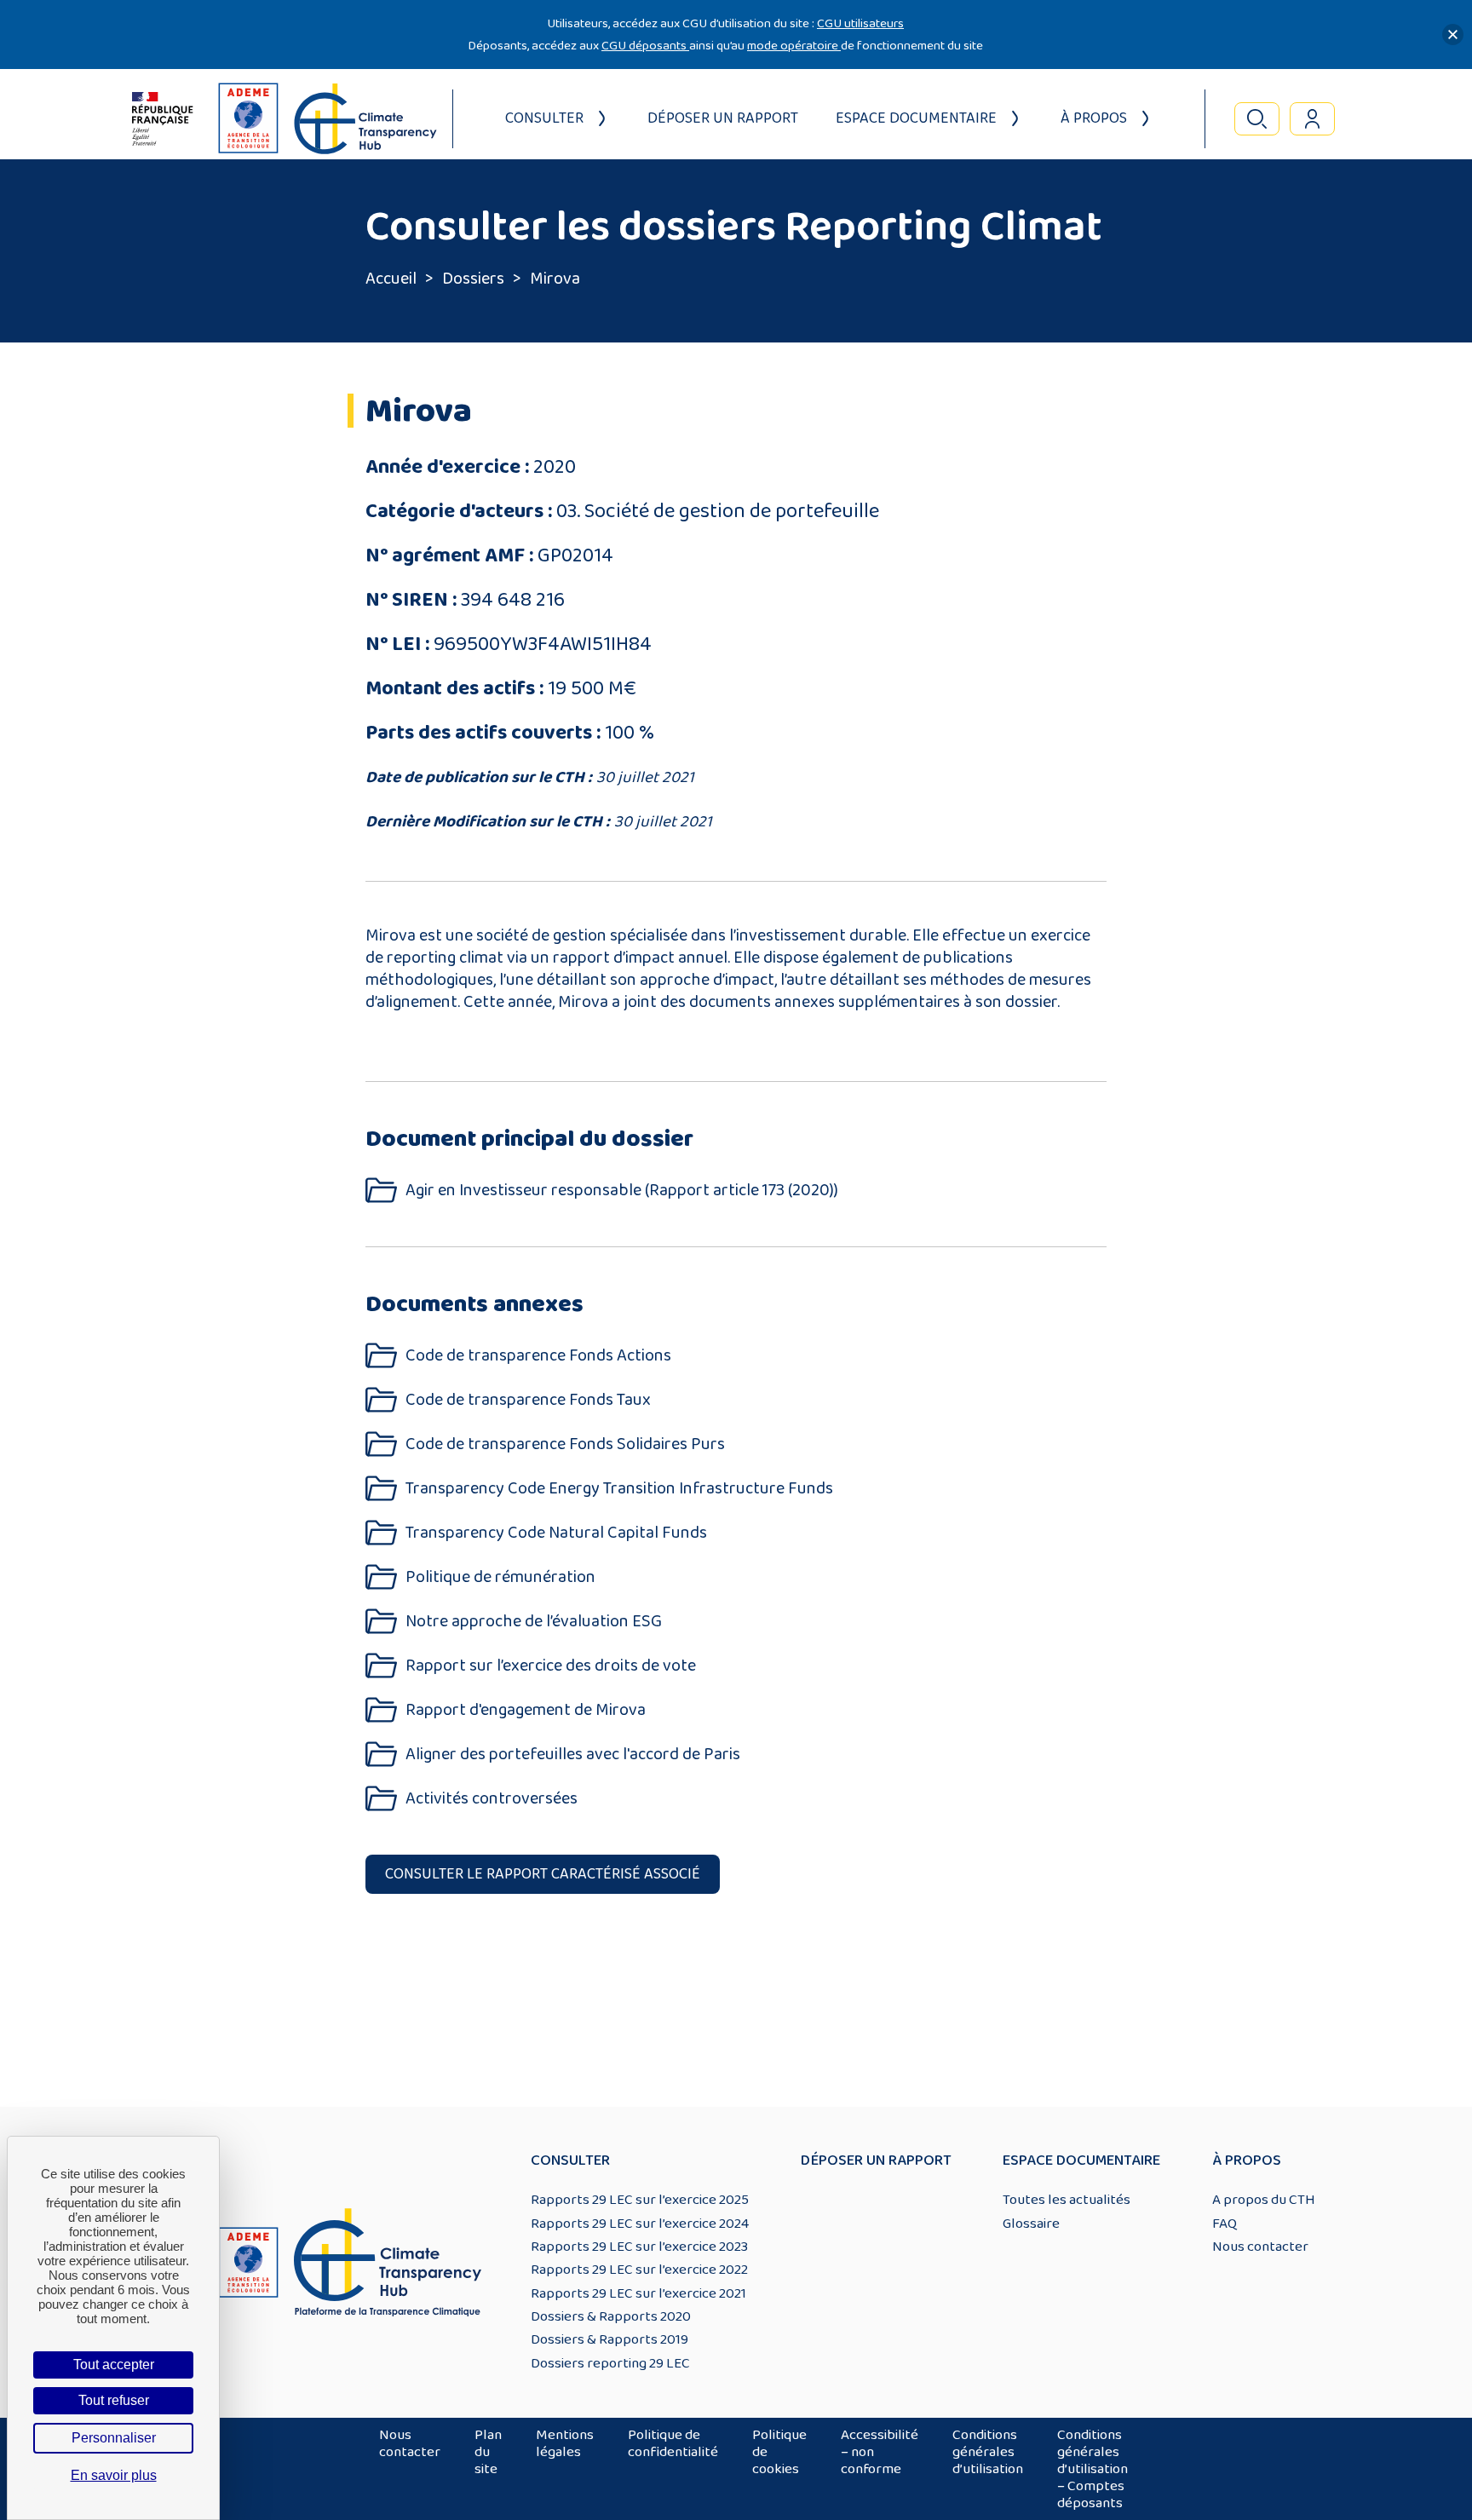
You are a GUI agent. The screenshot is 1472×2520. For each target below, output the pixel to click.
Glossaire (1031, 2224)
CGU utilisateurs (860, 23)
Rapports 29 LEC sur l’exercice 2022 (639, 2270)
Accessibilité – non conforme (880, 2452)
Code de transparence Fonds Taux (528, 1400)
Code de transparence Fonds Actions (538, 1356)
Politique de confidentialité (673, 2443)
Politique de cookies (779, 2452)
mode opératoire (794, 46)
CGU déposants (645, 46)
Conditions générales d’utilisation (988, 2452)
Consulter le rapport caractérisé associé (543, 1874)
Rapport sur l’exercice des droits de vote (551, 1666)
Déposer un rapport (723, 118)
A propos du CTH (1264, 2200)
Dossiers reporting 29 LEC (610, 2363)
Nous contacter (1260, 2247)
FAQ (1225, 2224)
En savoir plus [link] (114, 2475)
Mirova (555, 279)
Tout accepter (114, 2365)
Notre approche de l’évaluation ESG (534, 1622)
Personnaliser (114, 2438)
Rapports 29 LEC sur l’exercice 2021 (638, 2293)
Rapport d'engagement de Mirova (526, 1710)
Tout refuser (114, 2400)
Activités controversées (492, 1799)
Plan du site (488, 2452)
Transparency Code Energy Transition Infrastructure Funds (619, 1489)
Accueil (391, 279)
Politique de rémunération (500, 1577)
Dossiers (473, 279)
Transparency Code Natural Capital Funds (556, 1533)
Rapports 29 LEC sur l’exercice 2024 (640, 2224)
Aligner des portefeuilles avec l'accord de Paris (573, 1755)
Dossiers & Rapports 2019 (609, 2339)
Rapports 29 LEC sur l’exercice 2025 (640, 2200)
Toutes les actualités (1067, 2200)
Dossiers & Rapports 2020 (611, 2316)
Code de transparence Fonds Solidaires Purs (565, 1444)
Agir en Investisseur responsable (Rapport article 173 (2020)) (622, 1191)
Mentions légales (565, 2443)
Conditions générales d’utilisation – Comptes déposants (1092, 2469)
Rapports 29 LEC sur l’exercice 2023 (639, 2247)
